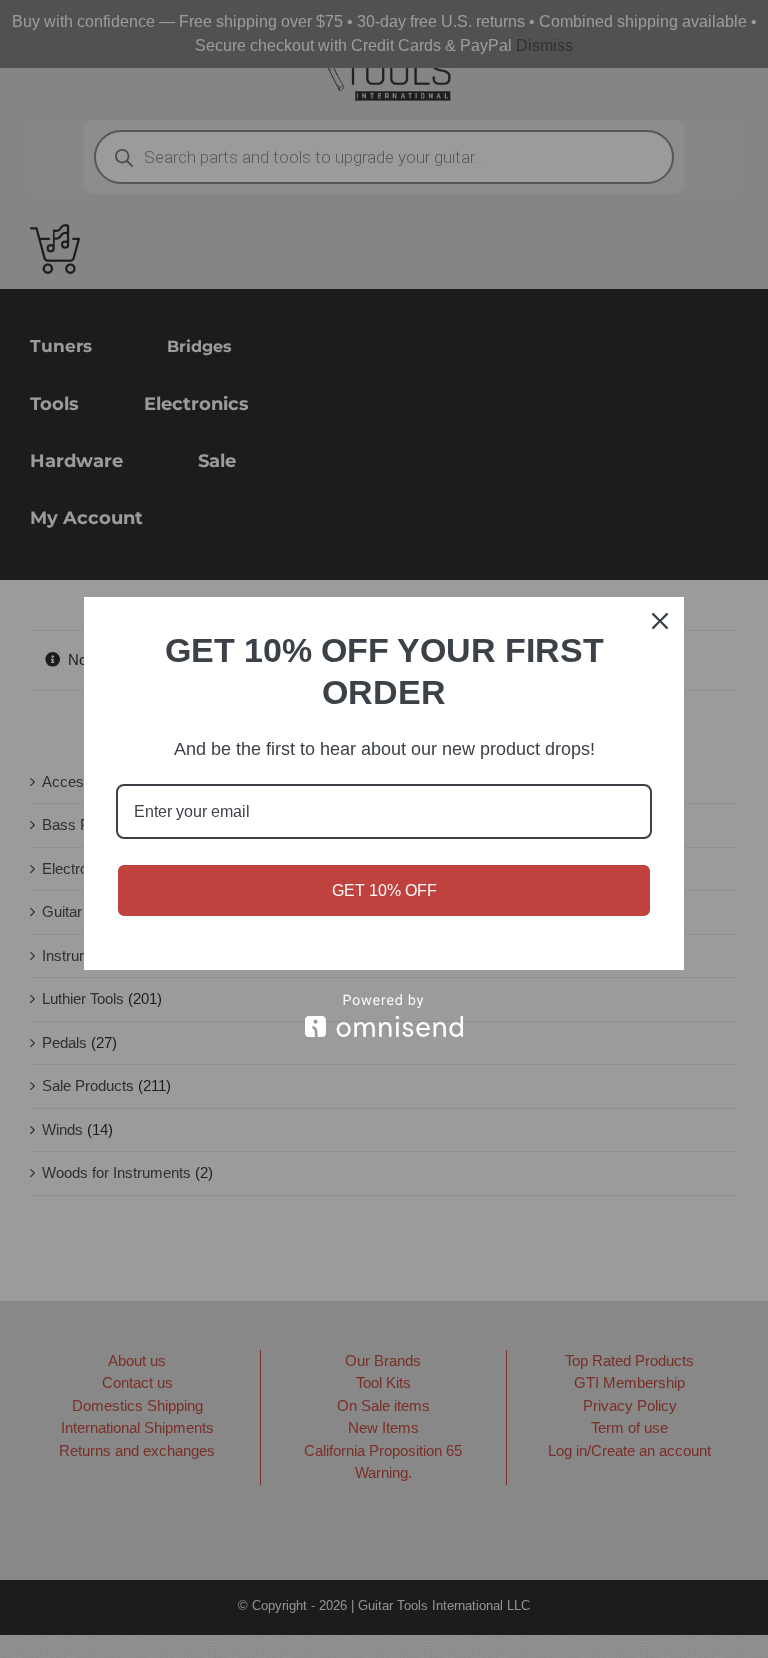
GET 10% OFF (384, 890)
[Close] (660, 621)
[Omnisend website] (384, 1015)
